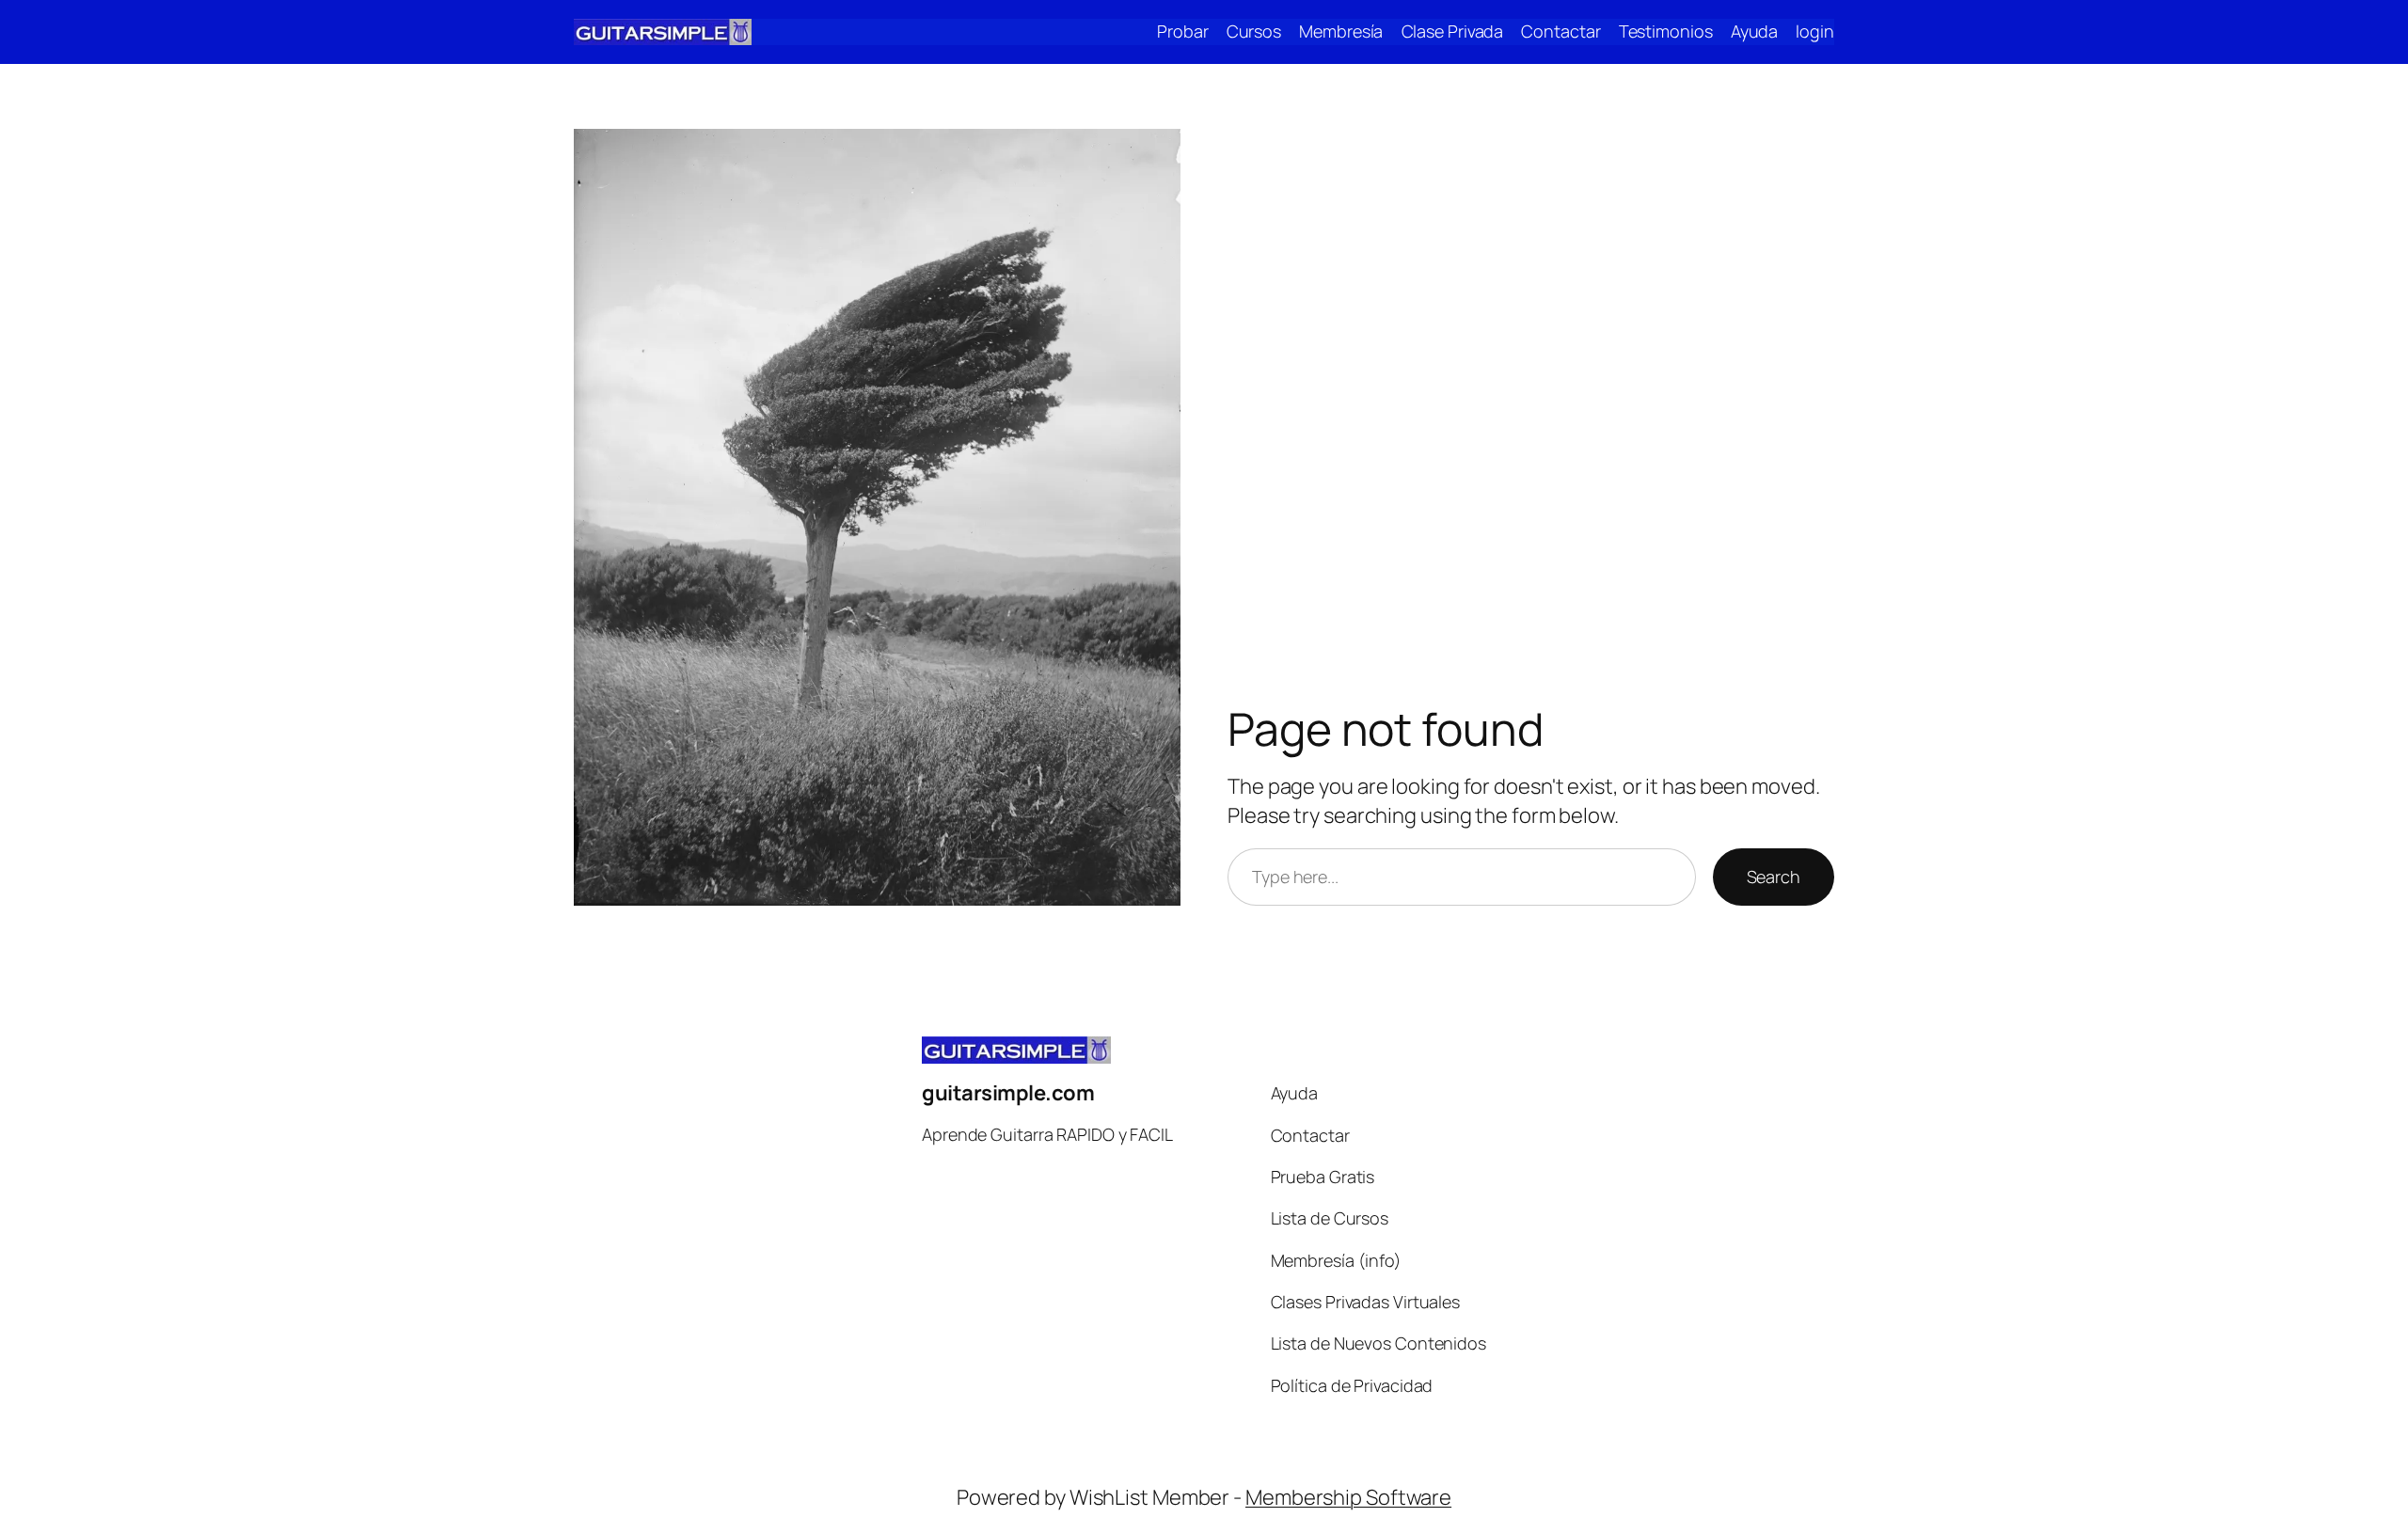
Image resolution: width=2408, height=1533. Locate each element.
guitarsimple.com (1008, 1093)
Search (1774, 877)
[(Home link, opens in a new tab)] (663, 32)
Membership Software (1348, 1497)
